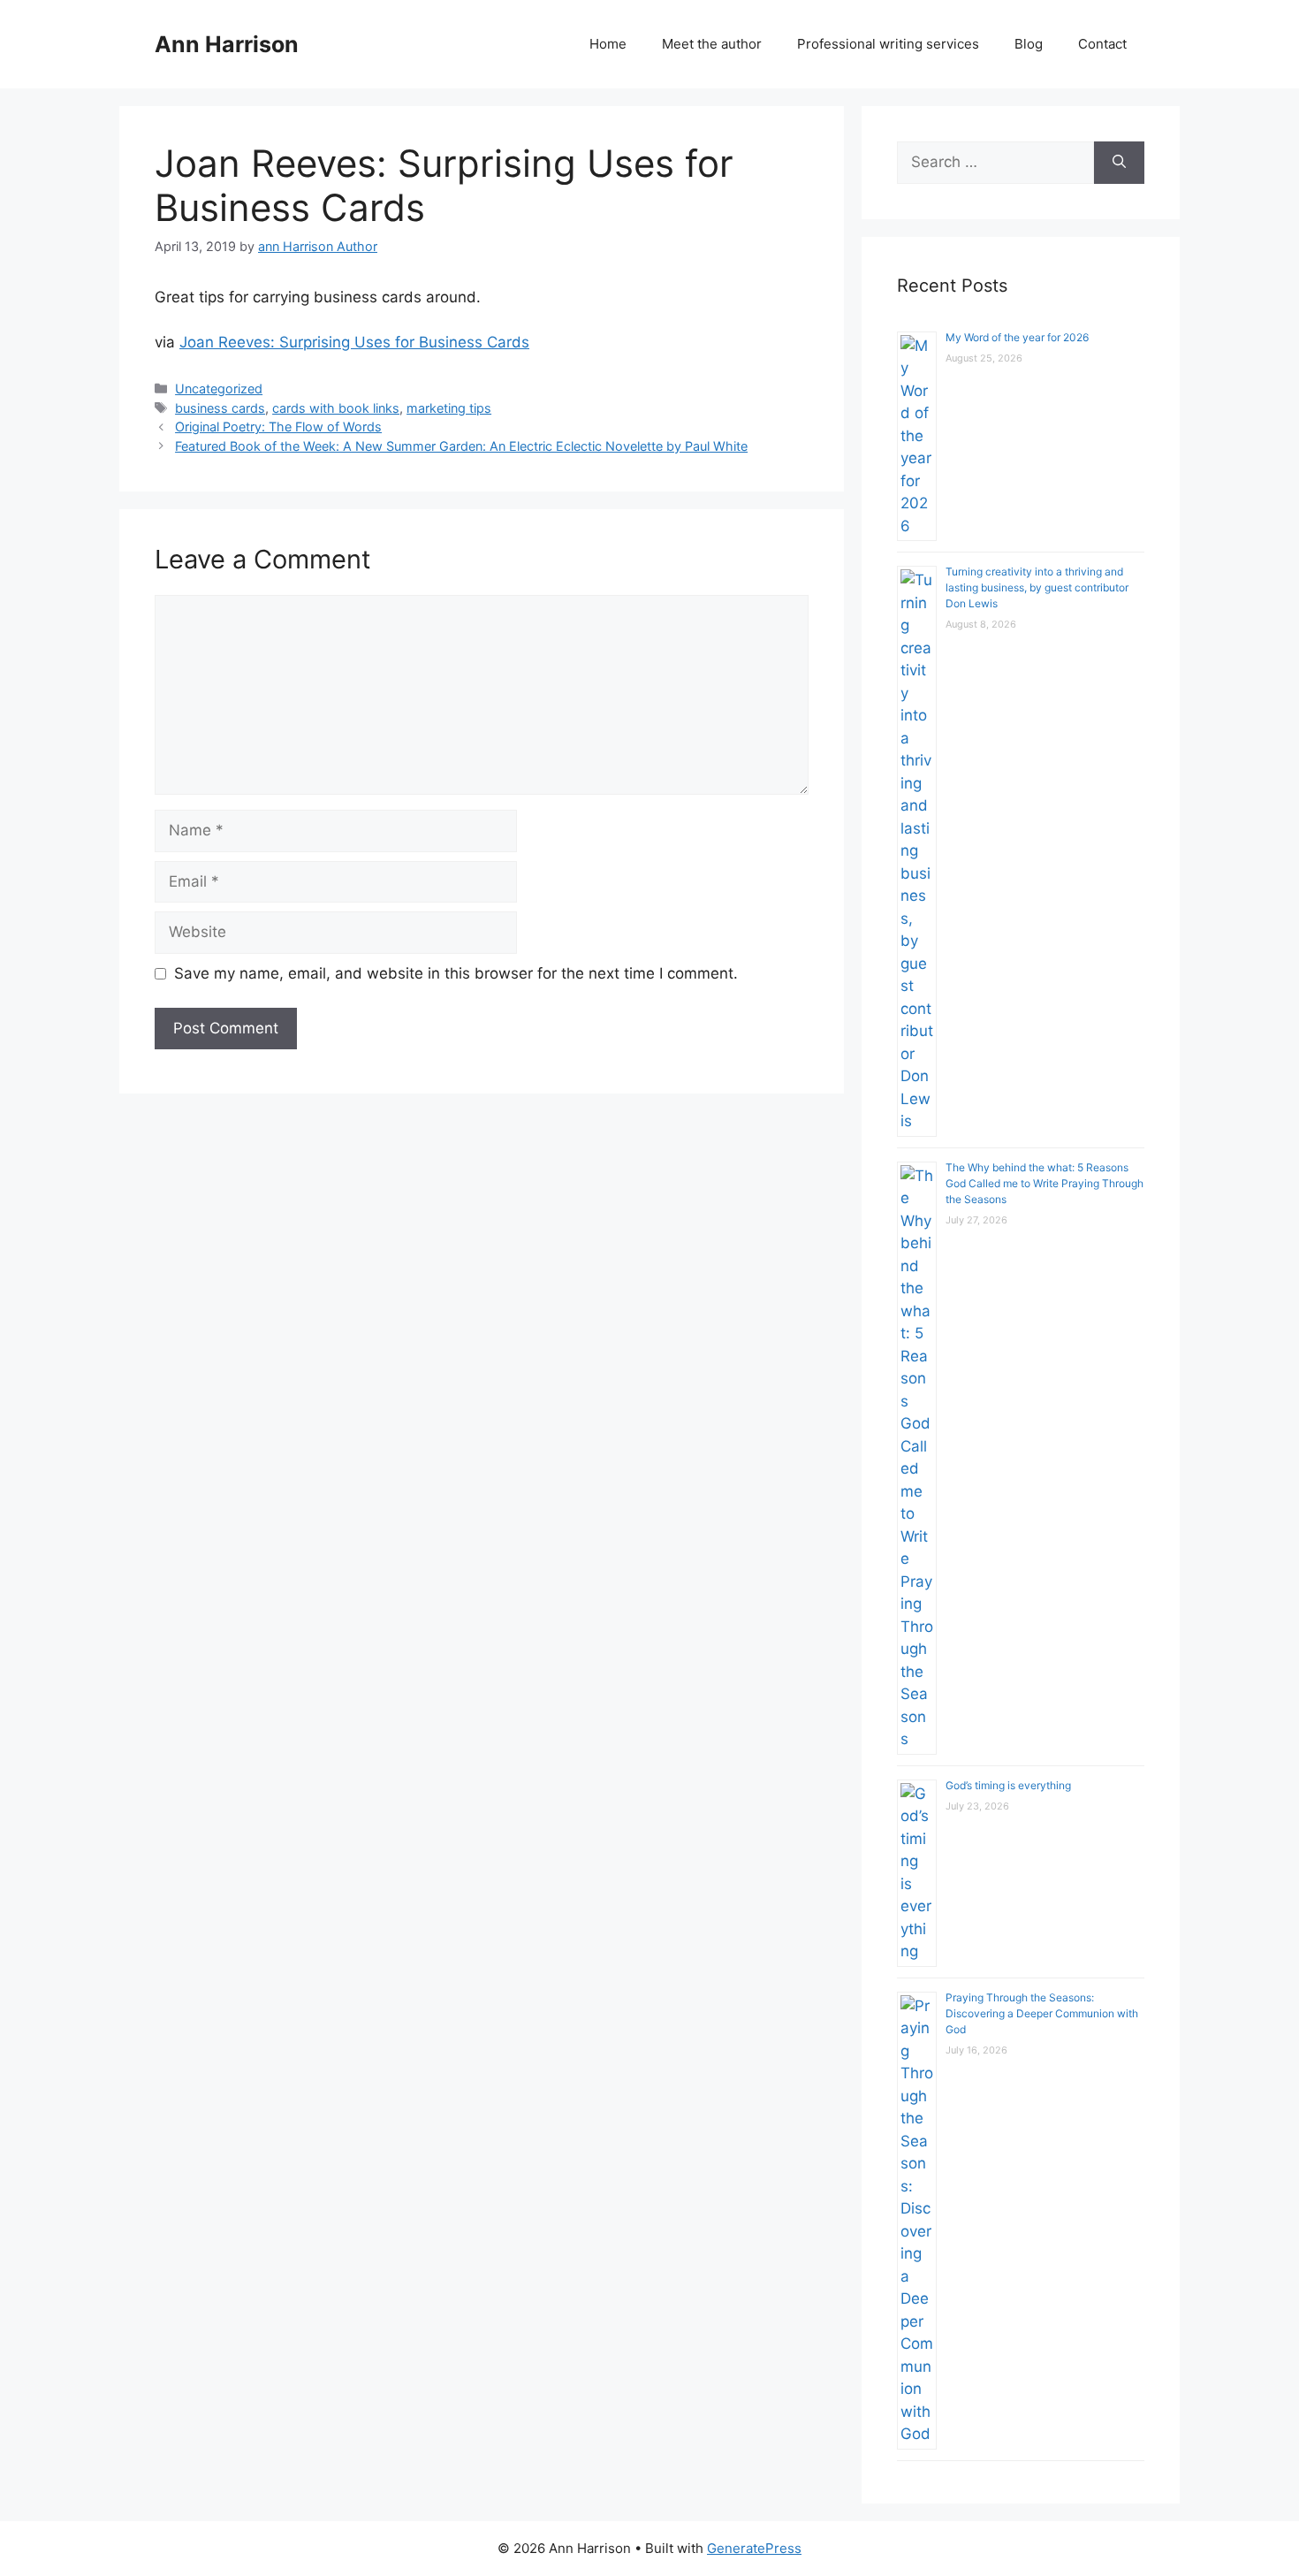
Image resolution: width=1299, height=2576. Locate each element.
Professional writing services (888, 44)
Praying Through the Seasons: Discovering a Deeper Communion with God (1042, 2013)
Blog (1029, 44)
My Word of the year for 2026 (1017, 337)
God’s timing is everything (1008, 1785)
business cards (220, 408)
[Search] (1119, 163)
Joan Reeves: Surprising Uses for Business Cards (354, 342)
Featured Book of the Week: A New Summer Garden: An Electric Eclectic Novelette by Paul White (461, 446)
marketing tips (449, 408)
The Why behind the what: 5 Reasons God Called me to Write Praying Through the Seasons (1045, 1183)
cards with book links (336, 408)
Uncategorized (219, 389)
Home (608, 44)
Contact (1102, 44)
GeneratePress (754, 2548)
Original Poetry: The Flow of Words (278, 427)
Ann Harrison (227, 44)
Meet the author (712, 44)
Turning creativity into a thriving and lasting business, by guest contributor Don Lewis (1037, 587)
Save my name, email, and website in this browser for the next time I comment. (456, 973)
